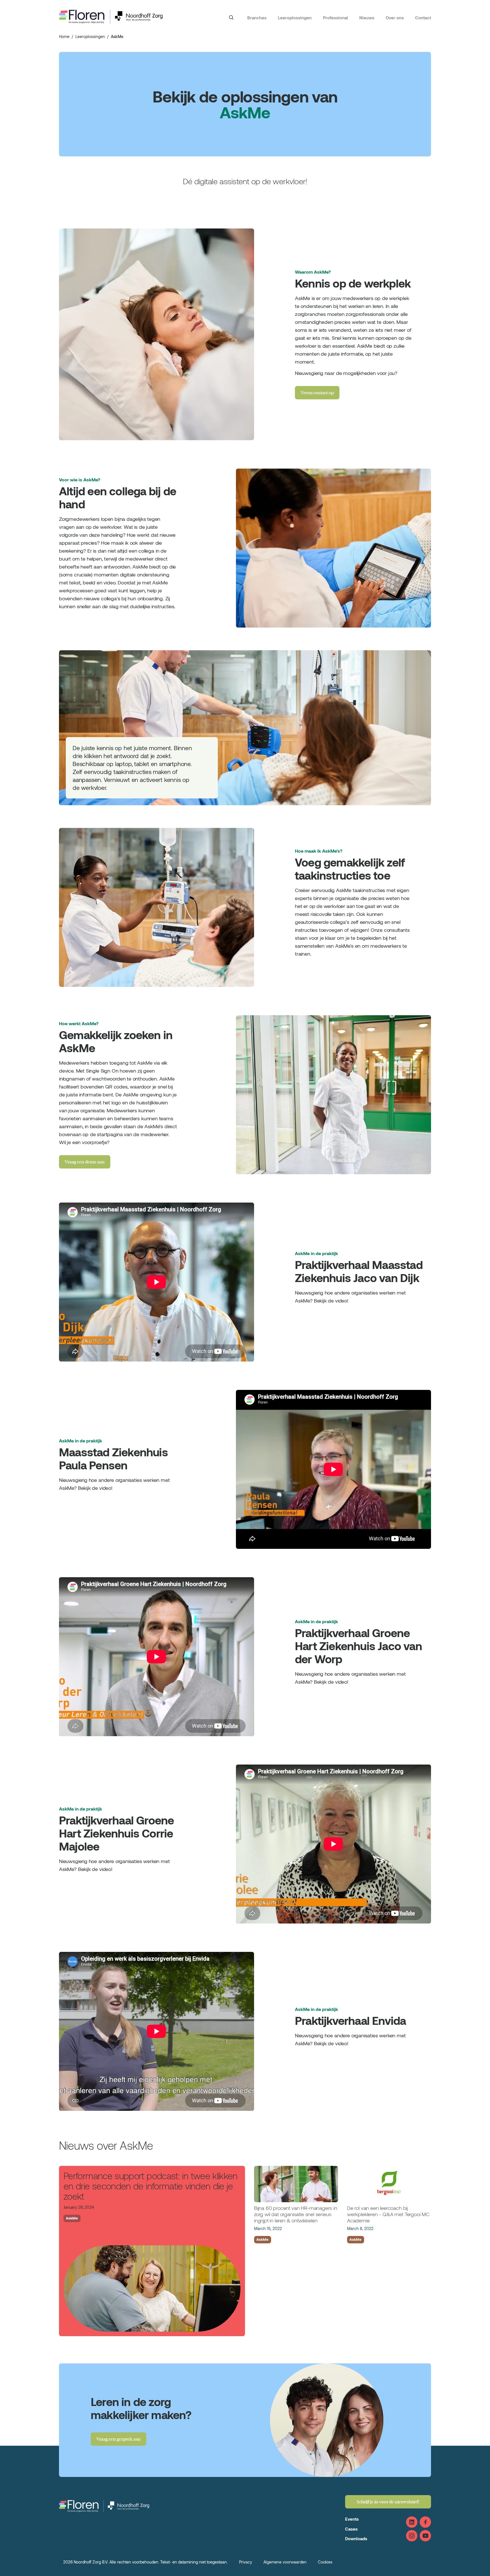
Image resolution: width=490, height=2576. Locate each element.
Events (352, 2519)
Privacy (246, 2562)
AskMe (72, 2218)
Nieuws (367, 18)
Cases (351, 2529)
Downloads (356, 2539)
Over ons (395, 18)
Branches (257, 18)
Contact (423, 18)
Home (64, 36)
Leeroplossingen (295, 18)
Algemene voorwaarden (285, 2562)
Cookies (325, 2562)
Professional (335, 18)
